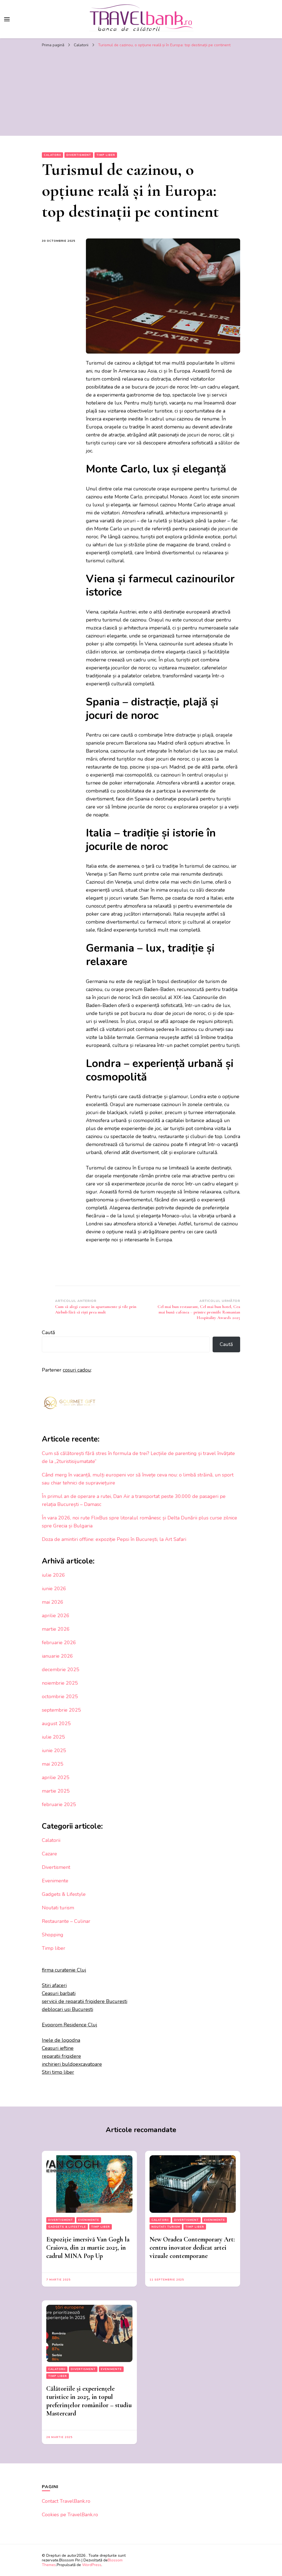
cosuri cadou (77, 1370)
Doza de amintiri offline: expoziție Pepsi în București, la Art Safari (114, 1539)
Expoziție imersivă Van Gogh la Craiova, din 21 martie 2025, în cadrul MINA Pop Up (88, 2248)
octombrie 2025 (60, 1696)
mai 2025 (53, 1764)
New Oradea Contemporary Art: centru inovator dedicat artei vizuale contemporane (192, 2248)
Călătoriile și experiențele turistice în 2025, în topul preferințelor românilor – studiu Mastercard (89, 2401)
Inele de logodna (61, 2040)
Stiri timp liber (58, 2072)
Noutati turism (58, 1908)
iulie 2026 (53, 1575)
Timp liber (106, 155)
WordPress (92, 2565)
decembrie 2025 (61, 1670)
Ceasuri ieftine (58, 2048)
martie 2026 (56, 1629)
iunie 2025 (54, 1750)
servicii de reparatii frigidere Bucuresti (85, 2001)
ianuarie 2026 (57, 1656)
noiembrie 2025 (60, 1683)
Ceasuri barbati (59, 1993)
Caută (48, 1332)
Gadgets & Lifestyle (64, 1894)
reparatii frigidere (61, 2056)
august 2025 (56, 1723)
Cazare (49, 1854)
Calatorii (52, 155)
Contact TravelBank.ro (66, 2501)
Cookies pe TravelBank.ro (70, 2515)
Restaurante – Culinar (66, 1921)
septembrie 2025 (61, 1710)
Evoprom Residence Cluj (70, 2025)
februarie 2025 (59, 1804)
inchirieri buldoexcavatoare (72, 2064)
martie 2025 (56, 1791)
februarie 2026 (59, 1643)
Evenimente (55, 1881)
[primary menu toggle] (7, 19)
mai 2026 (53, 1602)
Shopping (53, 1935)
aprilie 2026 (56, 1616)
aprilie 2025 (56, 1777)
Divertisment (79, 155)
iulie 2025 (53, 1737)
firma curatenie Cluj (64, 1970)
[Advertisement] (141, 92)
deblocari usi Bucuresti (67, 2009)
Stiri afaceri (54, 1985)
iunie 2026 (54, 1589)
